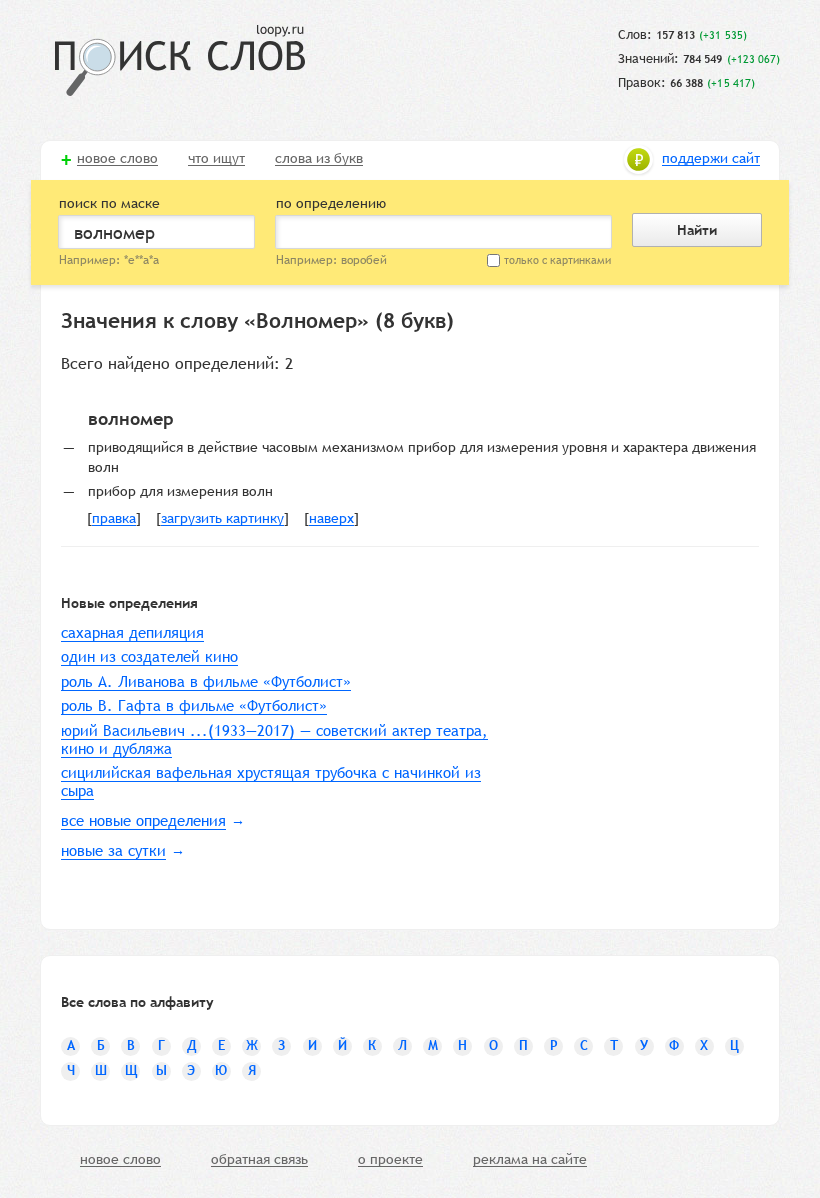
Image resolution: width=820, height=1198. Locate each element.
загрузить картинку (222, 519)
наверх (331, 519)
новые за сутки (113, 850)
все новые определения (143, 820)
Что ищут (216, 159)
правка (114, 519)
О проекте (390, 1160)
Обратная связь (259, 1160)
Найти (697, 230)
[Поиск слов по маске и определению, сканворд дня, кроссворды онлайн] (180, 60)
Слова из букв (319, 159)
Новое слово (117, 159)
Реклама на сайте (530, 1160)
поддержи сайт (711, 159)
